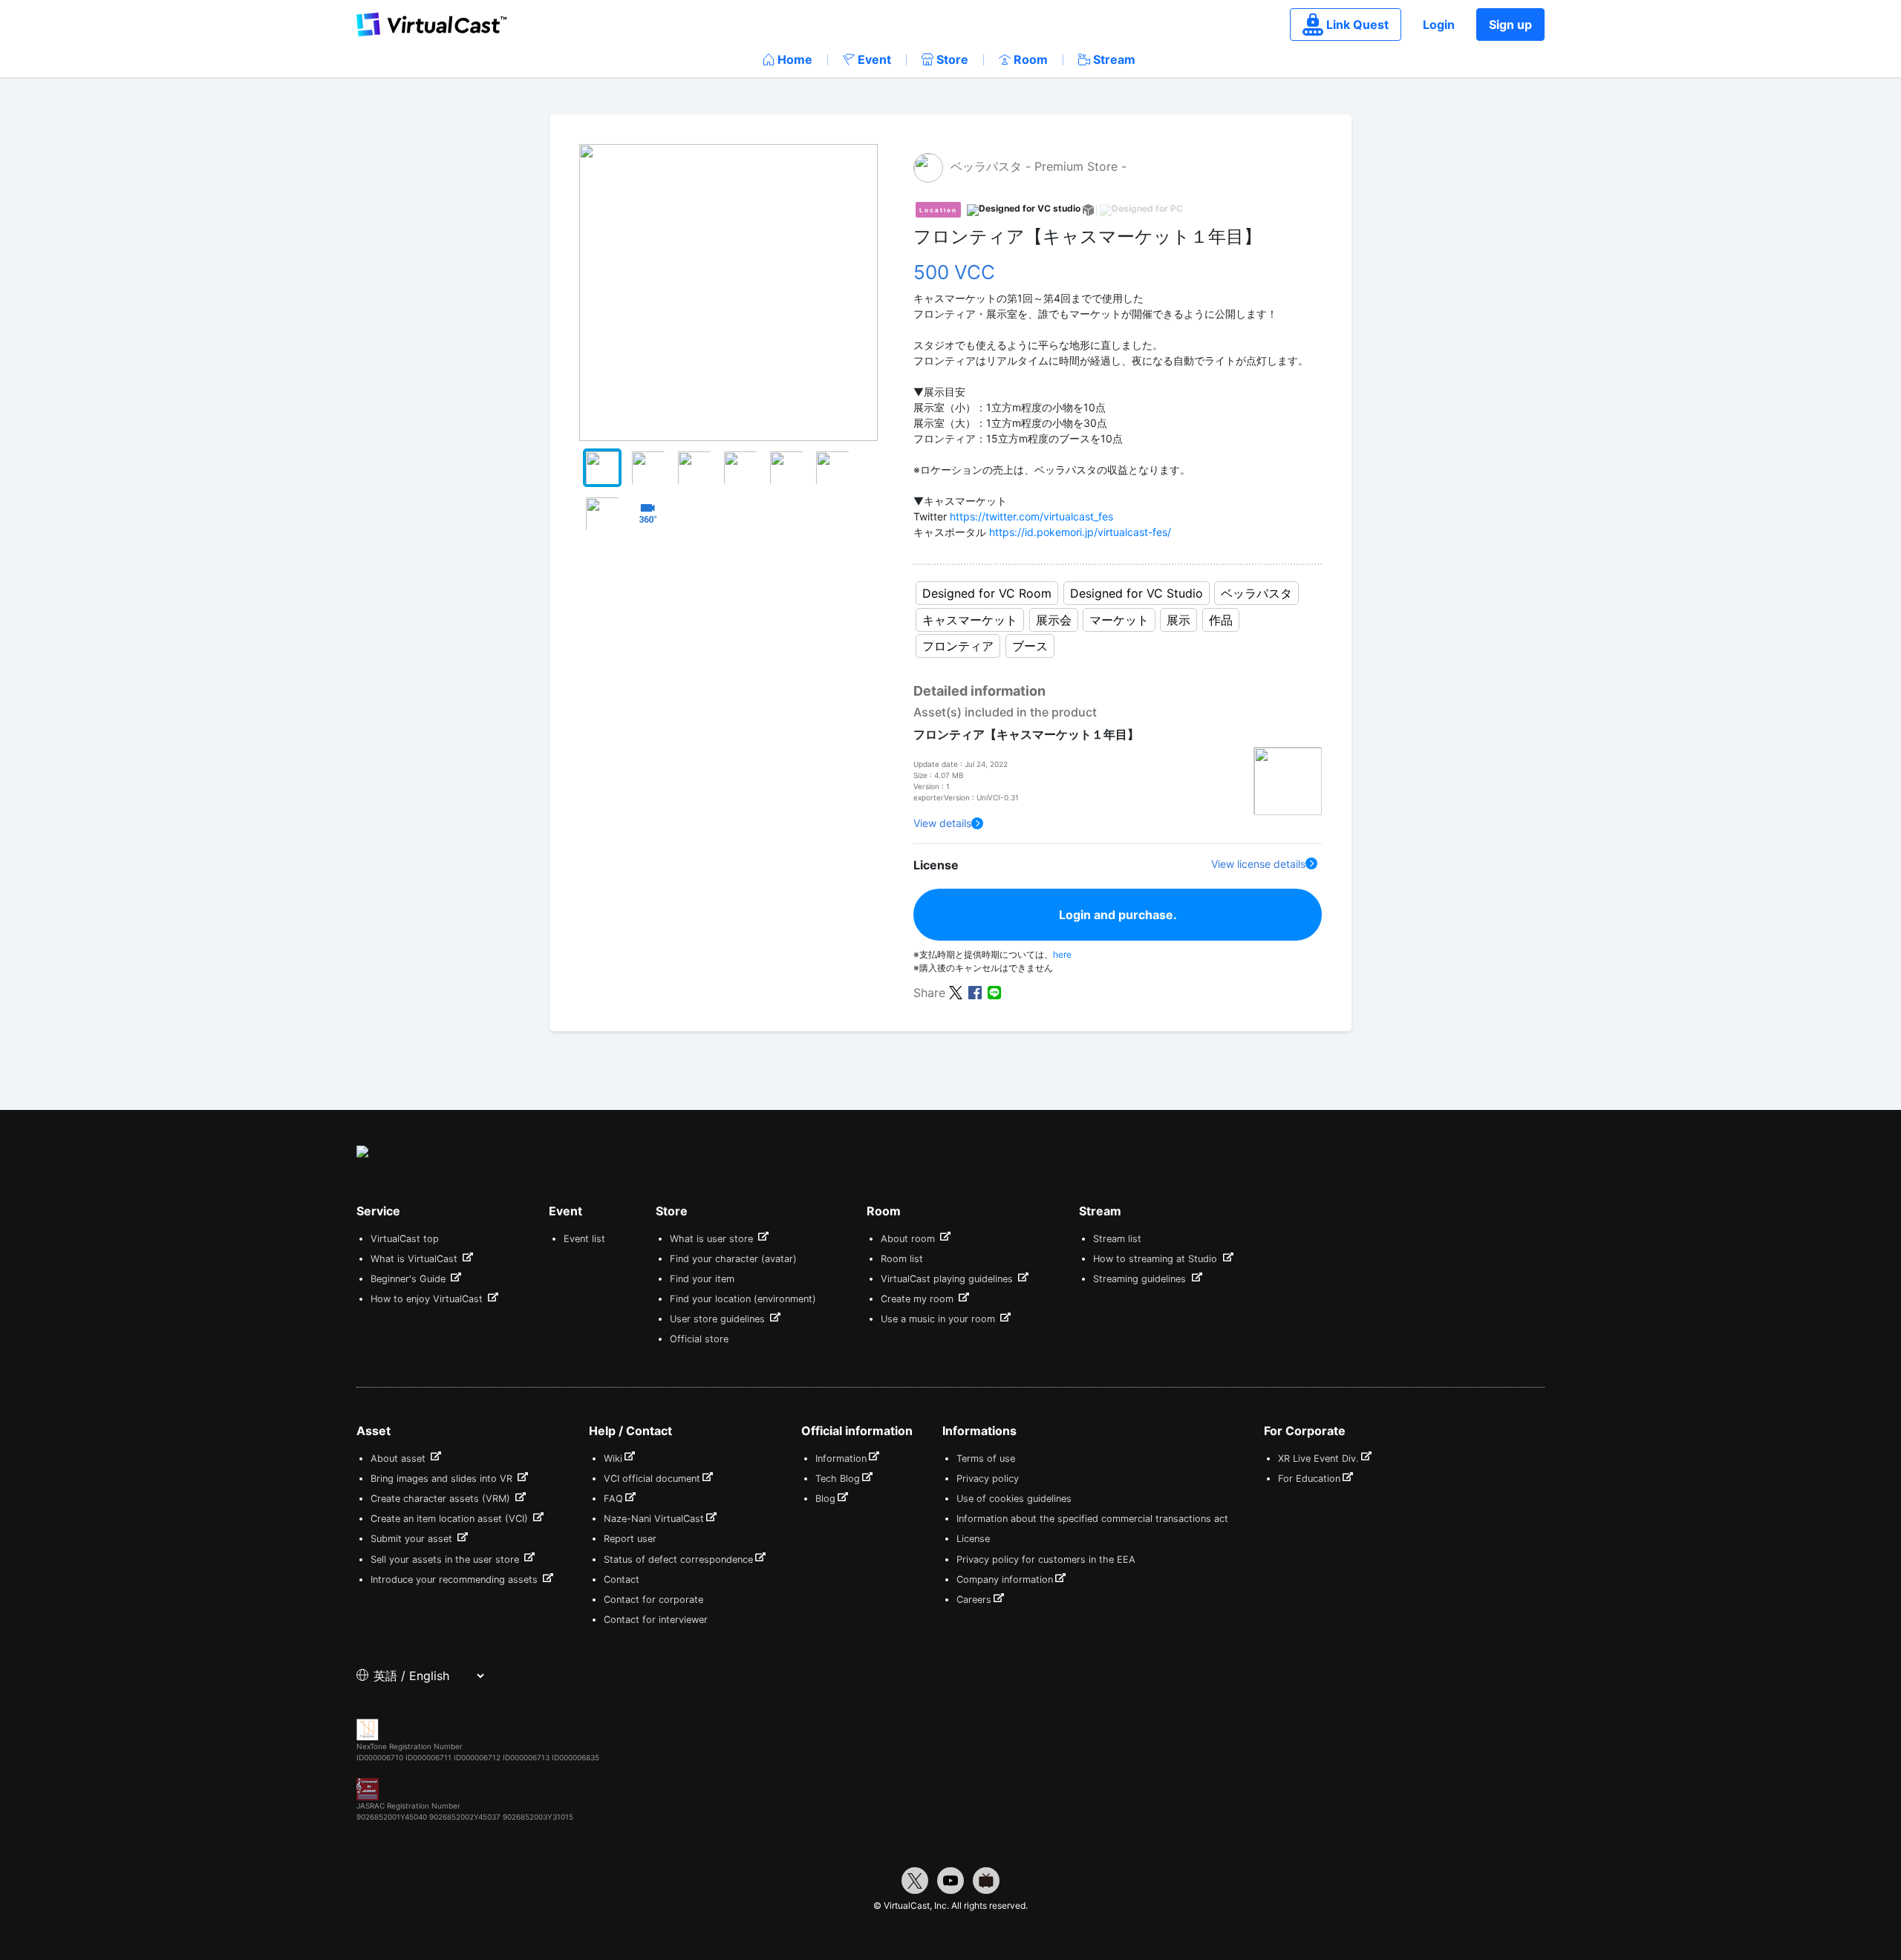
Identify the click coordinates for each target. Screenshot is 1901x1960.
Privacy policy (988, 1479)
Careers (974, 1600)
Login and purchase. (1118, 915)
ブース (1030, 646)
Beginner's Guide (410, 1279)
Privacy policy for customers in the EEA (1046, 1559)
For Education (1309, 1479)
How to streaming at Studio (1157, 1259)
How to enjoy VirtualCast (428, 1299)
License (973, 1539)
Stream (1114, 59)
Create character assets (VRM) (442, 1499)
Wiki (613, 1458)
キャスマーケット (970, 620)
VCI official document (652, 1479)
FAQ (613, 1499)
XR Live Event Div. (1318, 1458)
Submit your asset (413, 1539)
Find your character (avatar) (733, 1259)
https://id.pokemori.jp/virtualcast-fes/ (1080, 532)
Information (841, 1458)
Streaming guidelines (1141, 1279)
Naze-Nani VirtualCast (654, 1519)
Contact (622, 1580)
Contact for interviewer (656, 1620)
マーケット (1119, 620)
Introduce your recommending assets (456, 1580)
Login (1439, 24)
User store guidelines (719, 1319)
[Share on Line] (994, 992)
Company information (1005, 1580)
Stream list (1117, 1239)
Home (795, 59)
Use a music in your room (939, 1319)
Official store (699, 1339)
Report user (630, 1539)
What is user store (713, 1239)
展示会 (1054, 620)
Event (874, 59)
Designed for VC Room (987, 593)
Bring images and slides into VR (443, 1479)
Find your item (702, 1279)
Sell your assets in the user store (446, 1559)
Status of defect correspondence (678, 1559)
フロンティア (958, 646)
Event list (584, 1239)
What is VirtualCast (415, 1259)
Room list (902, 1259)
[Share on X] (956, 992)
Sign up (1510, 24)
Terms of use (986, 1458)
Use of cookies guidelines (1014, 1499)
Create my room (919, 1299)
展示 (1178, 620)
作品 (1221, 620)
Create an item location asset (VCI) (451, 1519)
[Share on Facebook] (975, 992)
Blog (825, 1499)
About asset (400, 1458)
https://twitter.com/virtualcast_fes (1031, 516)
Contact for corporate (653, 1600)
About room (909, 1239)
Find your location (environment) (743, 1299)
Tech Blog (838, 1479)
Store (952, 59)
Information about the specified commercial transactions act (1092, 1519)
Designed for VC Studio (1137, 593)
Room (1031, 59)
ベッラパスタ (1256, 593)
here (1062, 954)
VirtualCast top (405, 1239)
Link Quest (1357, 24)
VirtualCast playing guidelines (948, 1279)
